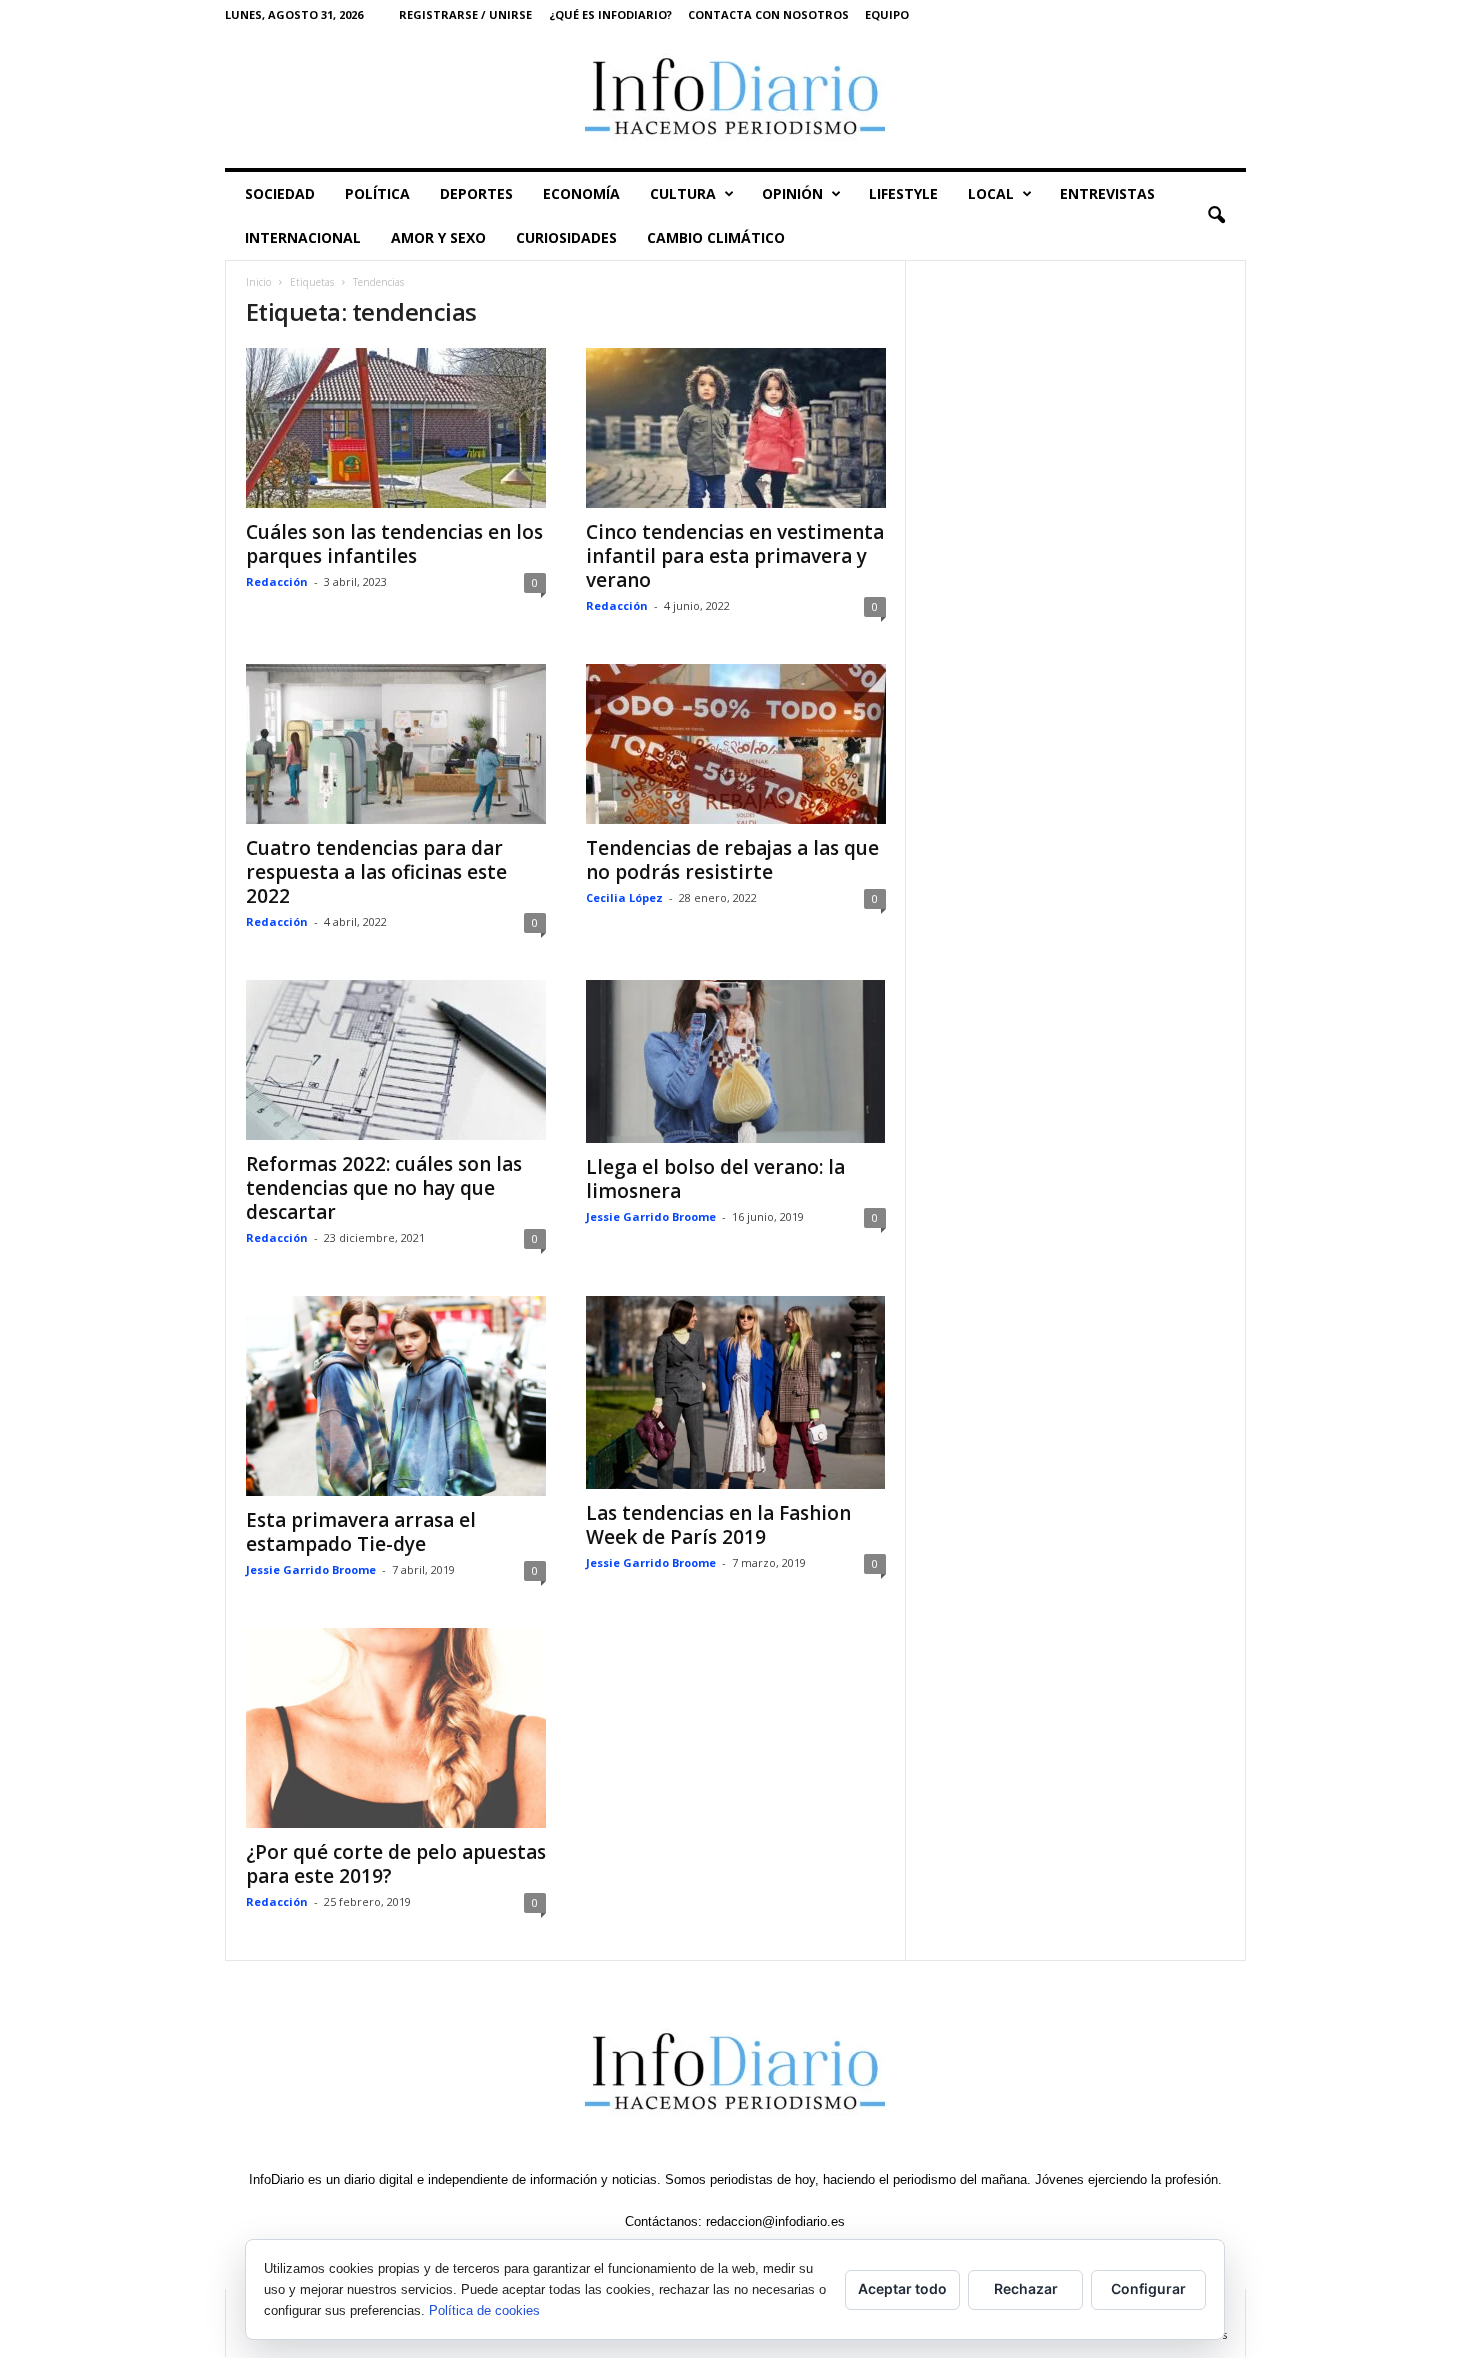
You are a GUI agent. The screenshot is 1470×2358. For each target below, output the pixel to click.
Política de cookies (484, 2310)
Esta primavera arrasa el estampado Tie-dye (361, 1532)
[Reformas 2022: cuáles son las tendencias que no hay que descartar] (396, 1060)
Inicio (258, 282)
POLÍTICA (377, 193)
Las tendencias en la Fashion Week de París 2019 (718, 1525)
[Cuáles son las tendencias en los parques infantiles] (396, 428)
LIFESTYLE (903, 193)
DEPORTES (476, 193)
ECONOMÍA (581, 193)
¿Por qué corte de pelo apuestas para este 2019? (396, 1864)
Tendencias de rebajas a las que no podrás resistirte (732, 860)
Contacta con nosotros (768, 14)
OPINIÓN (792, 193)
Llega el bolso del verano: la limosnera (715, 1179)
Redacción (277, 581)
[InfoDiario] (735, 98)
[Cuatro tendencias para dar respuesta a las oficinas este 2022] (396, 744)
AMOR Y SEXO (438, 237)
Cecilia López (624, 897)
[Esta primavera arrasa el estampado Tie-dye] (396, 1396)
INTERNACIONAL (303, 237)
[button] (1216, 216)
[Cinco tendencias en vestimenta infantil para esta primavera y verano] (736, 428)
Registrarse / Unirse (465, 14)
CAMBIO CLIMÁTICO (716, 237)
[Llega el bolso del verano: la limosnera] (736, 1061)
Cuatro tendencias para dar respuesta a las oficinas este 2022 (376, 872)
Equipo (887, 14)
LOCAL (991, 193)
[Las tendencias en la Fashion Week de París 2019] (736, 1392)
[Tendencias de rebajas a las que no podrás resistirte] (736, 744)
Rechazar (1026, 2288)
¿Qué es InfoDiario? (610, 14)
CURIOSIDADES (566, 237)
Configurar (1148, 2288)
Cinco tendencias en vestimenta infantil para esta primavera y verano (735, 556)
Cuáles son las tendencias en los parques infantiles (394, 544)
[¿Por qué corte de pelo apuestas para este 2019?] (396, 1728)
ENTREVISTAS (1107, 193)
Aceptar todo (902, 2288)
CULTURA (683, 193)
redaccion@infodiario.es (775, 2221)
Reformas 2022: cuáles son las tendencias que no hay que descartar (384, 1188)
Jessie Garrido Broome (651, 1216)
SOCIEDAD (280, 193)
